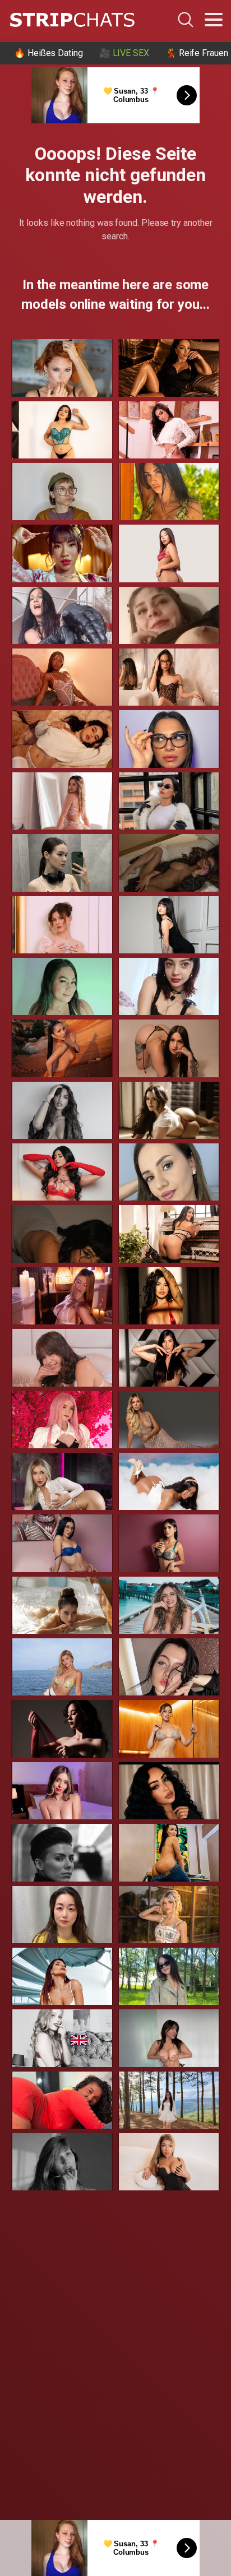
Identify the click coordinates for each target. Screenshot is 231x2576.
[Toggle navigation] (214, 20)
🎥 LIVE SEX (124, 53)
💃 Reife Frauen (197, 53)
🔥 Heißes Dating (48, 53)
